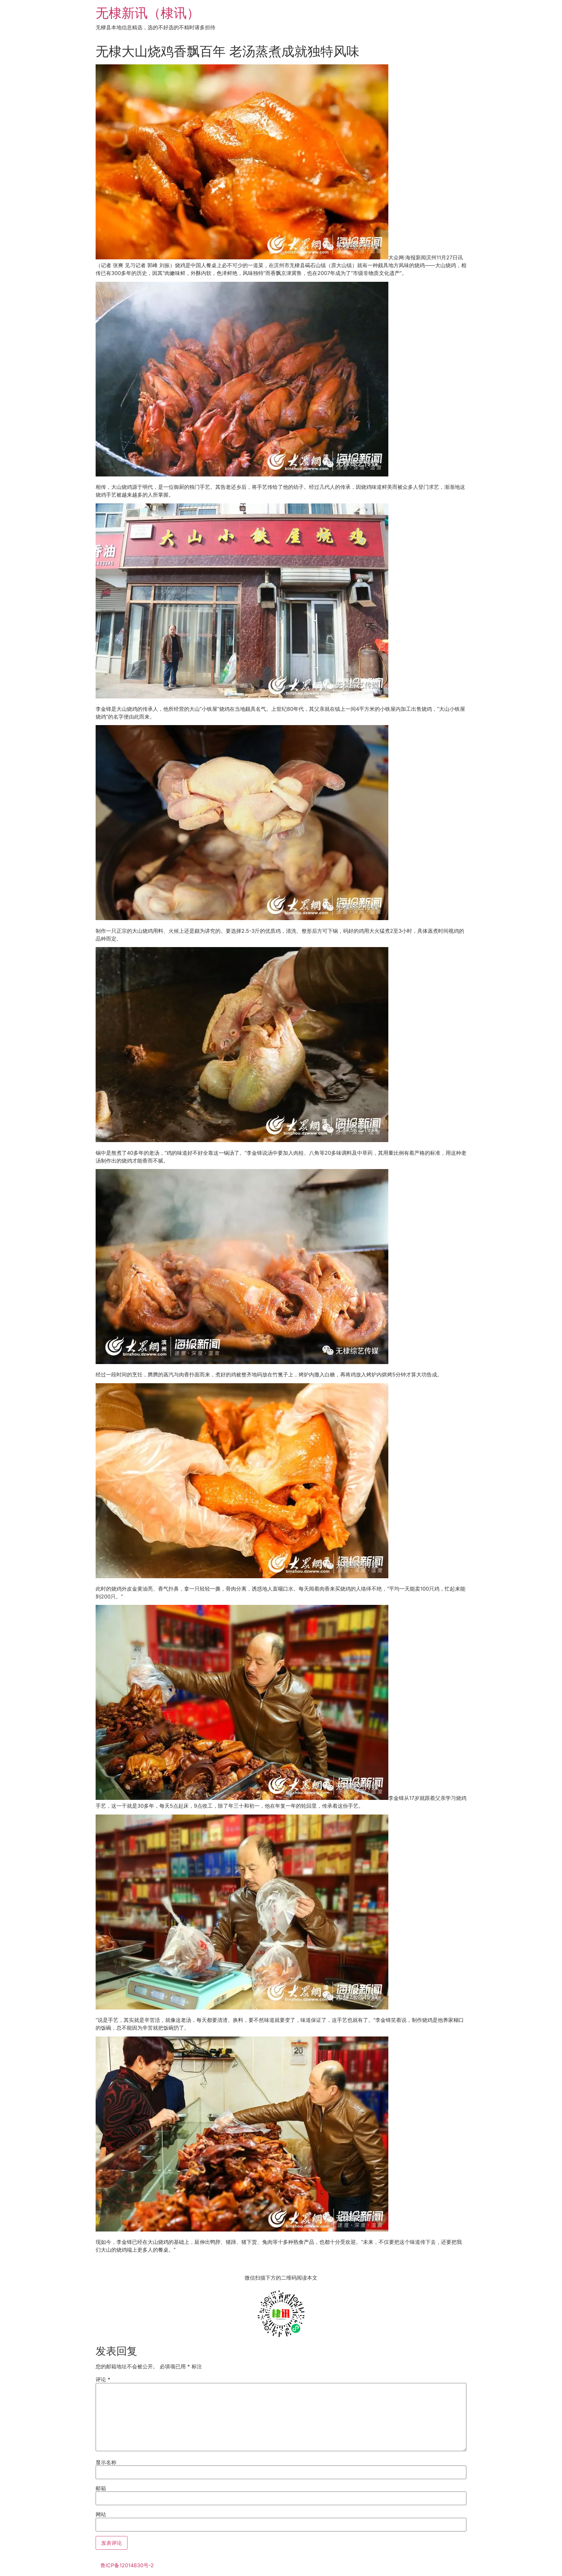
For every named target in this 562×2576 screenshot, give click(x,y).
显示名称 (106, 2462)
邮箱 (101, 2488)
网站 (101, 2514)
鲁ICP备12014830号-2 (127, 2565)
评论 (103, 2379)
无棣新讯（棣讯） (148, 13)
